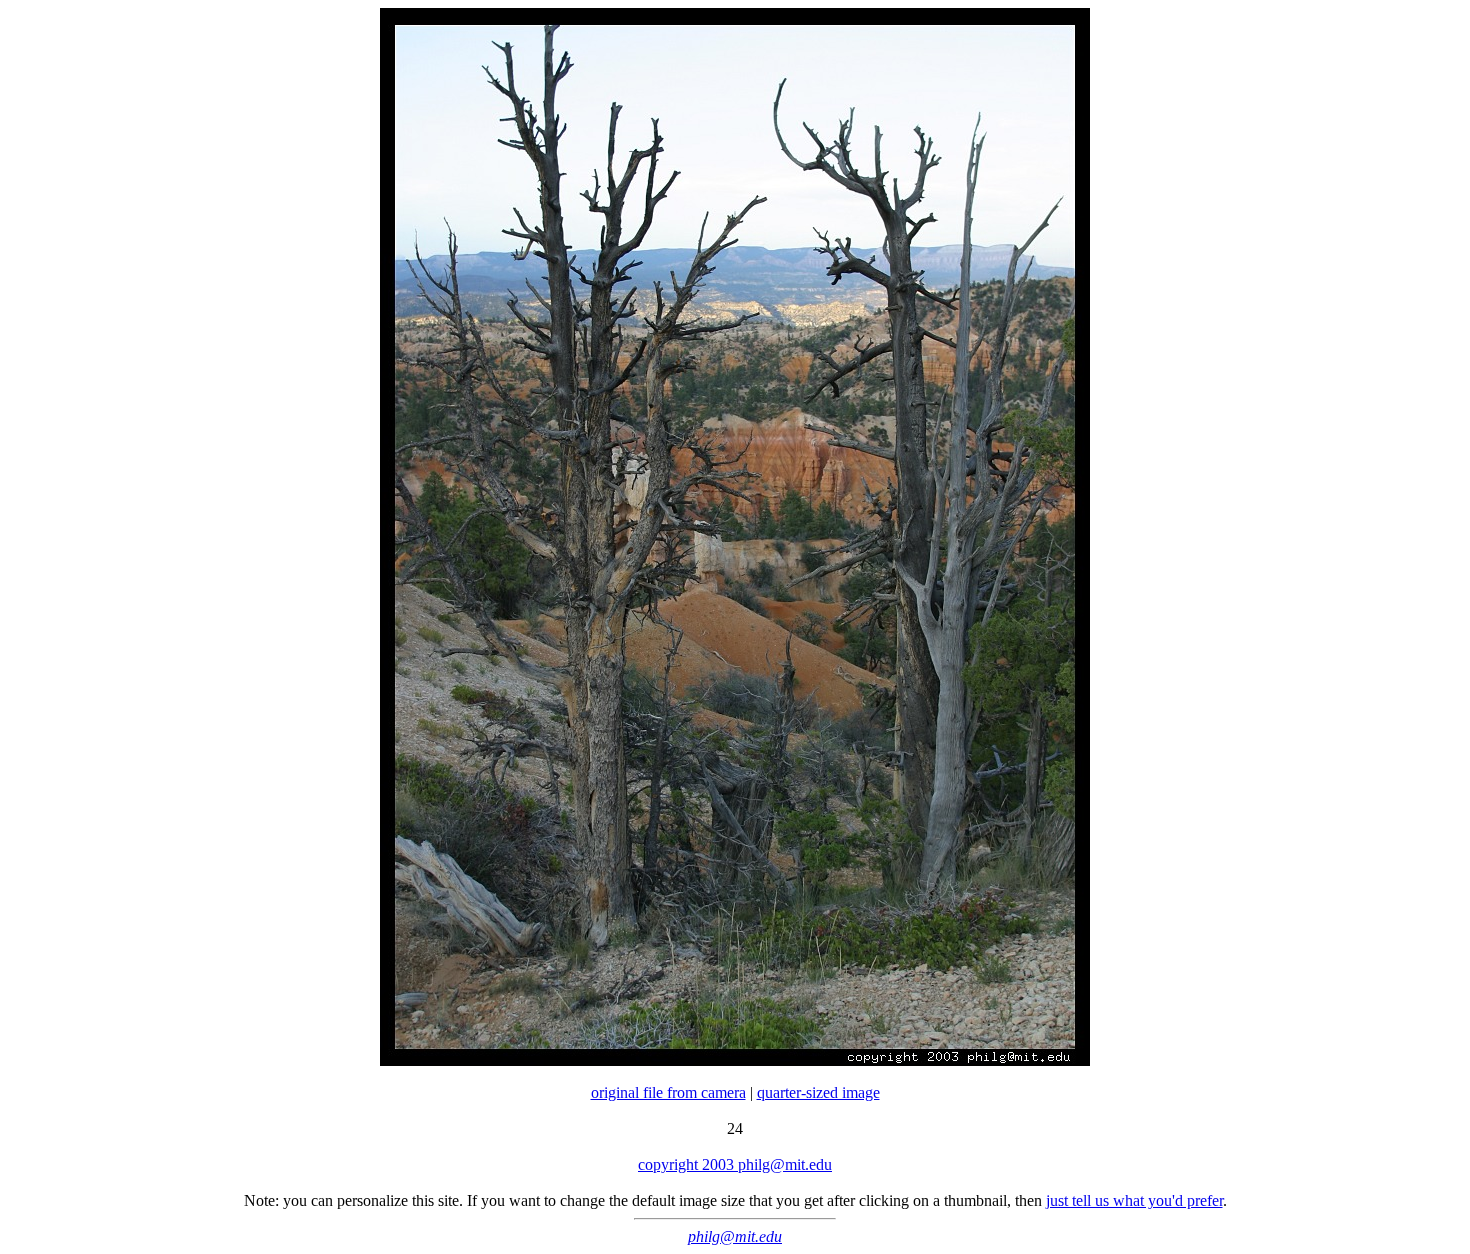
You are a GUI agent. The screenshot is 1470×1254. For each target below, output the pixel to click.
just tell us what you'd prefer (1134, 1200)
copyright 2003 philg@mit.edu (735, 1164)
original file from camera (668, 1092)
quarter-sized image (818, 1092)
